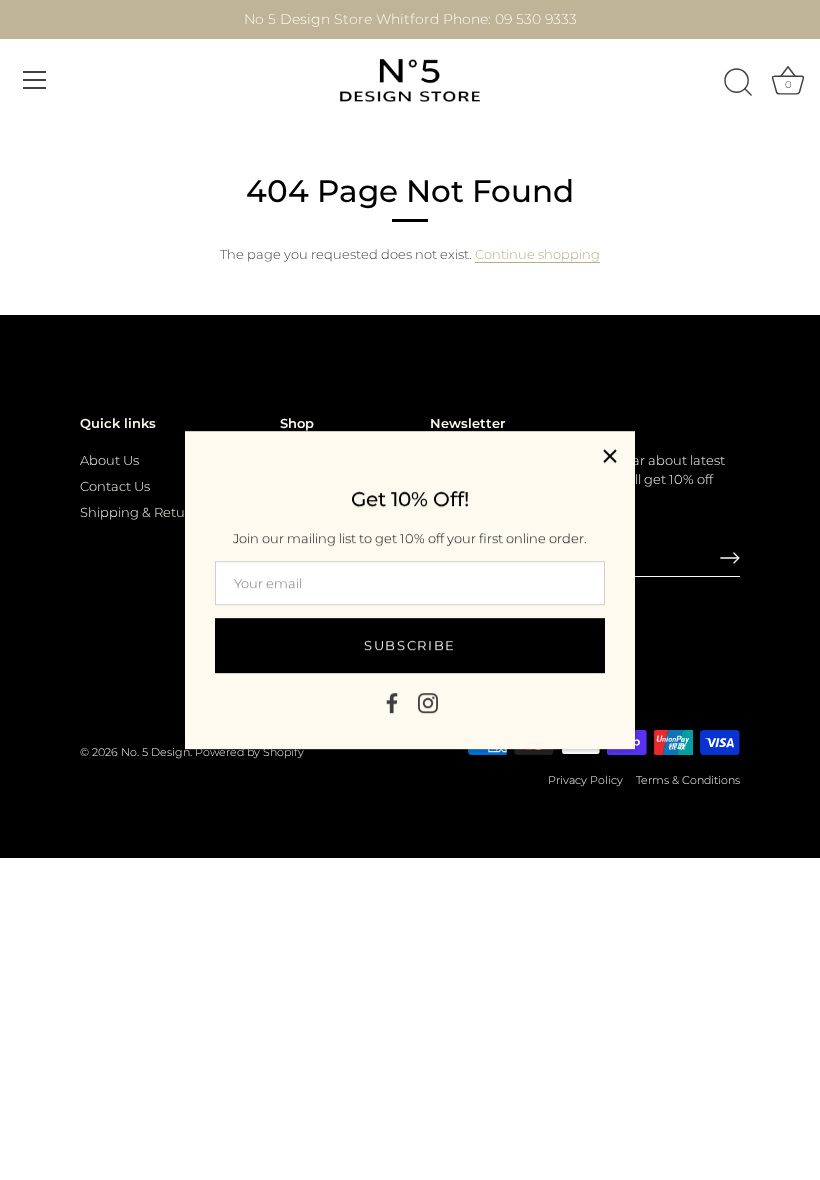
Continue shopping (537, 254)
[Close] (610, 456)
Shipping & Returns (142, 512)
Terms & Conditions (688, 780)
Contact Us (115, 486)
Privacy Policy (585, 780)
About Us (109, 460)
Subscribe (410, 645)
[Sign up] (730, 558)
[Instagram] (428, 701)
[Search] (738, 83)
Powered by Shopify (249, 752)
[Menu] (35, 80)
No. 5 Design (155, 752)
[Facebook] (392, 701)
